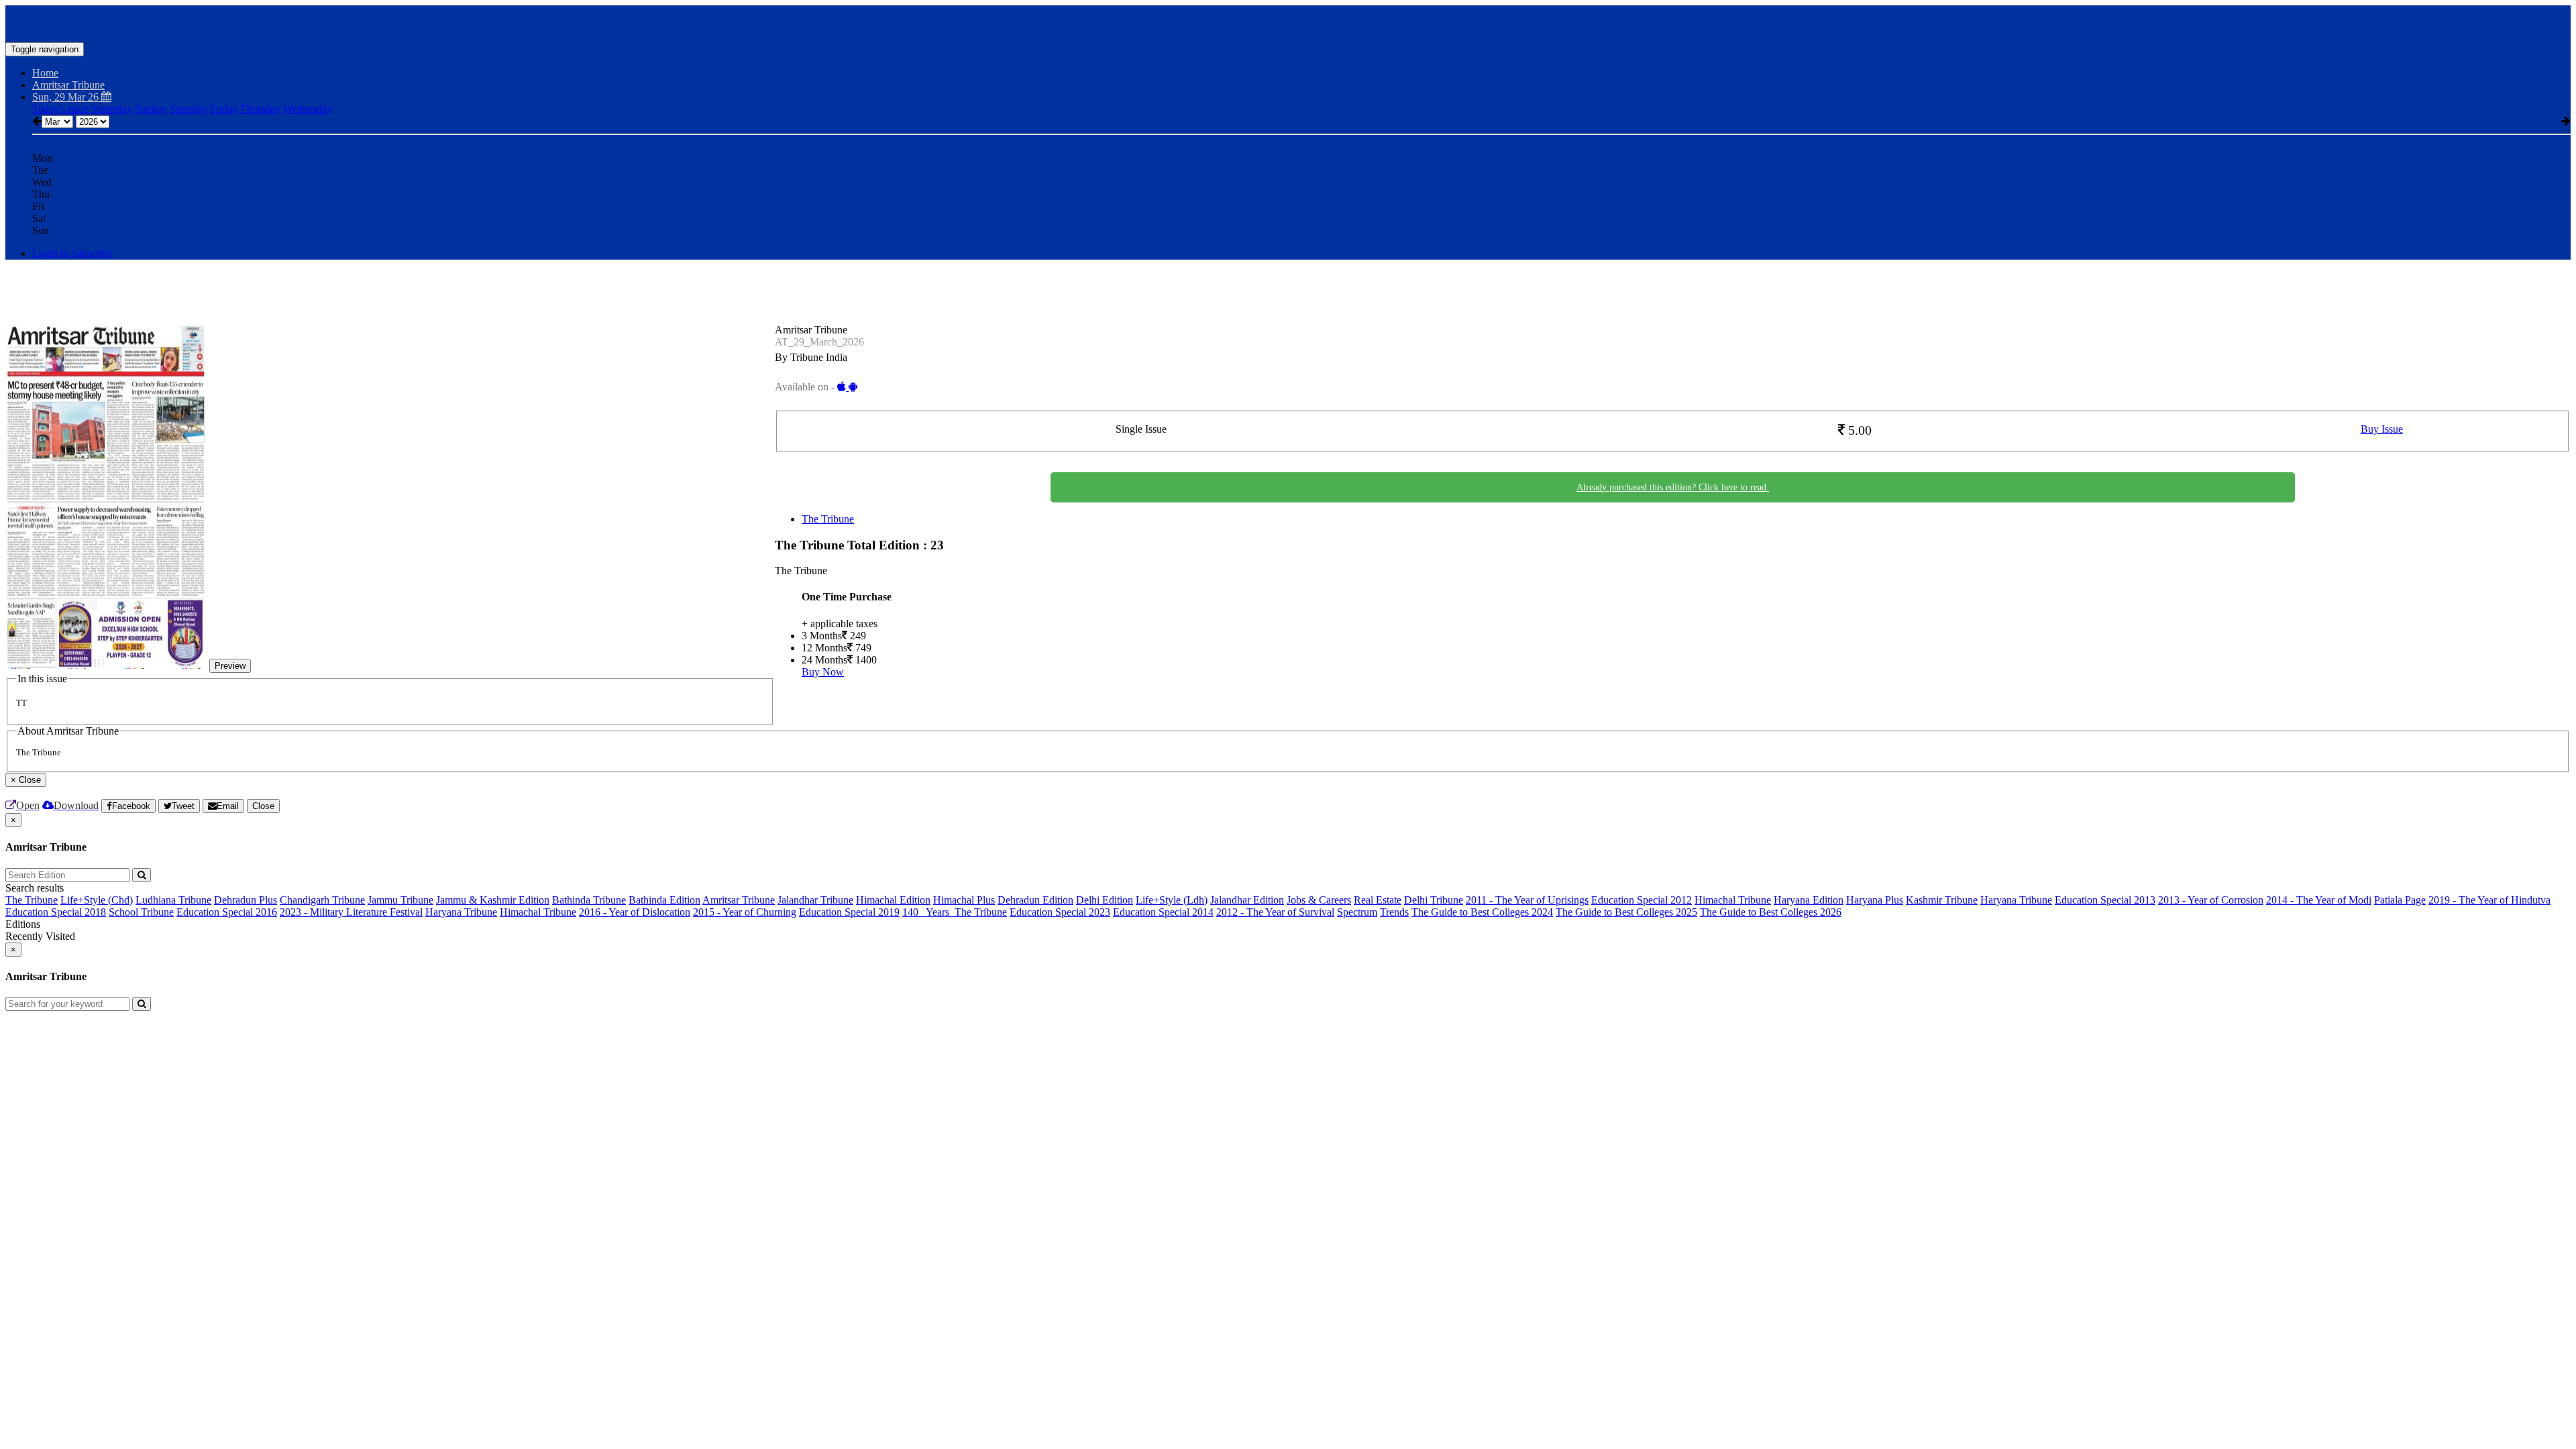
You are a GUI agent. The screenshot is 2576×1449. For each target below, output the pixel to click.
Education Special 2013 (2105, 900)
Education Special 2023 (1060, 912)
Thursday (260, 109)
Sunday (151, 109)
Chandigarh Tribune (322, 900)
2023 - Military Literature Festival (351, 912)
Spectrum (1357, 912)
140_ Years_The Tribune (955, 912)
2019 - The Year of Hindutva (2489, 900)
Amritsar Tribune (739, 900)
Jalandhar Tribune (815, 900)
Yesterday (111, 109)
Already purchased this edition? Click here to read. (1673, 487)
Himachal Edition (893, 900)
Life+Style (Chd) (97, 900)
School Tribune (141, 912)
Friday (224, 109)
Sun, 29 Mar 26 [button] (67, 97)
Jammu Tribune (400, 900)
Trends (1394, 912)
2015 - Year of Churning (745, 912)
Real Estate (1378, 900)
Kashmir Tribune (1942, 900)
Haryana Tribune (2016, 900)
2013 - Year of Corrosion (2211, 900)
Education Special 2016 (227, 912)
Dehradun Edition (1035, 900)
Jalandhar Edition (1247, 900)
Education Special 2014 (1163, 912)
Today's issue (60, 109)
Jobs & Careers (1319, 900)
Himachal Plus (964, 900)
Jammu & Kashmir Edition (493, 900)
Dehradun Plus (246, 900)
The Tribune (828, 519)
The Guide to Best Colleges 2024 (1482, 912)
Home (45, 73)
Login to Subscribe (72, 253)
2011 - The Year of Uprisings (1527, 900)
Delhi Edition (1105, 900)
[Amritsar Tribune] (1288, 22)
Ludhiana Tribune (173, 900)
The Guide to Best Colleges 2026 (1771, 912)
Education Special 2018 (56, 912)
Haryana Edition (1809, 900)
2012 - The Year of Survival (1275, 912)
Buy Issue (2382, 429)
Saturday (189, 109)
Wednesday (308, 109)
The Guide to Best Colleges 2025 (1626, 912)
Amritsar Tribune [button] (68, 85)
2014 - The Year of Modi (2319, 900)
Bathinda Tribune (589, 900)
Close (263, 806)
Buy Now (823, 672)
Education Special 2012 (1642, 900)
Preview (230, 666)
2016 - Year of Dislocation (635, 912)
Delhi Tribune (1434, 900)
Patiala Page (2400, 900)
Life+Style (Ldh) (1172, 900)
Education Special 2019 (849, 912)
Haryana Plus (1875, 900)
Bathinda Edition (664, 900)
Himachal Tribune (1733, 900)
